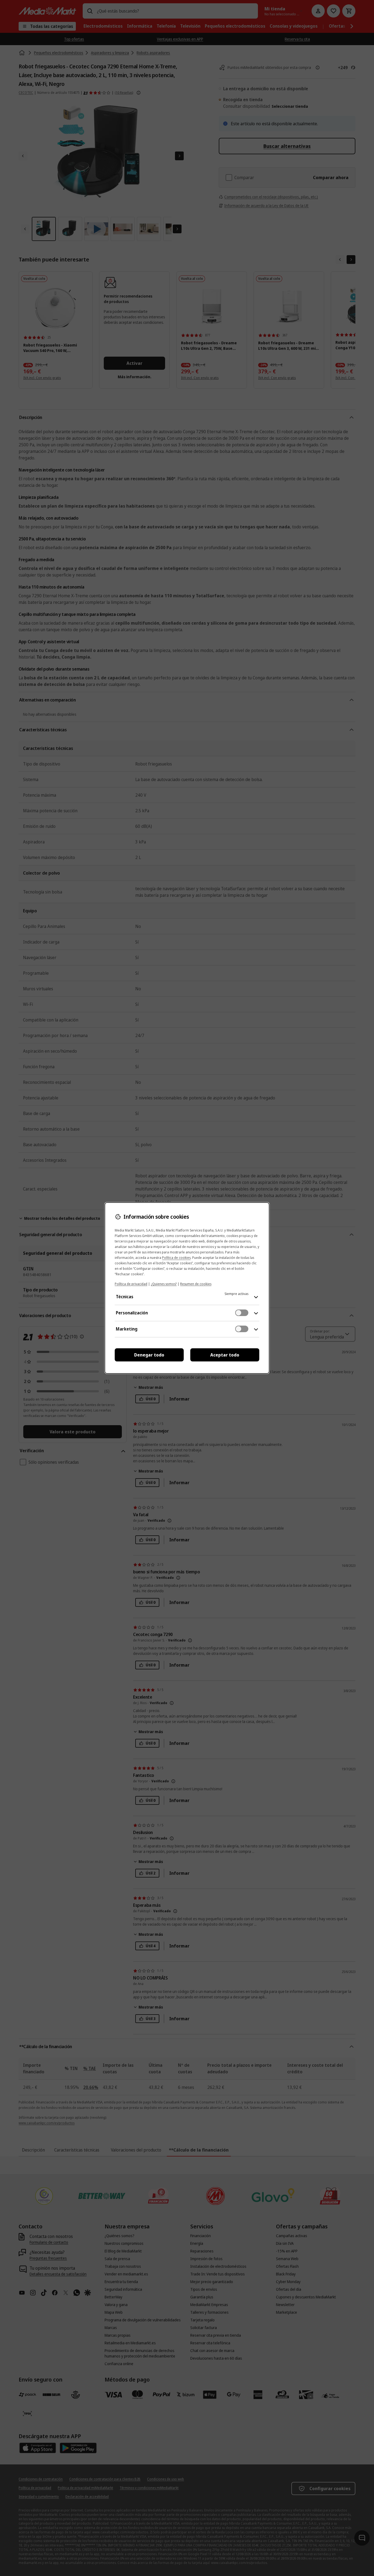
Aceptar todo (225, 1355)
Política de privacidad (131, 1284)
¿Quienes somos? (164, 1284)
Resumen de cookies (196, 1284)
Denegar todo (149, 1355)
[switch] (242, 1313)
